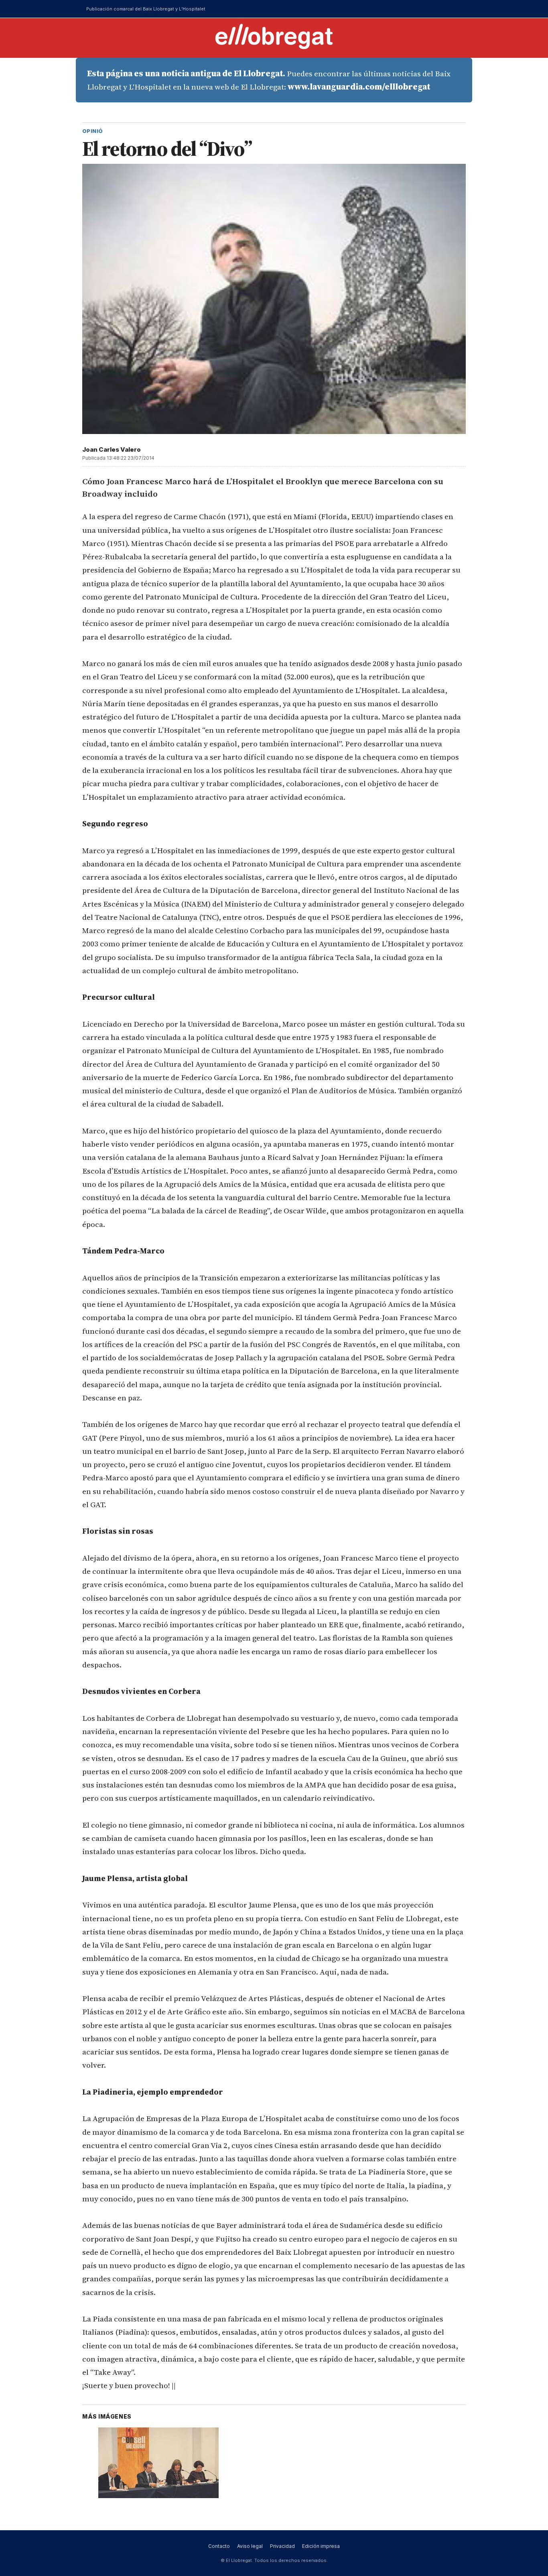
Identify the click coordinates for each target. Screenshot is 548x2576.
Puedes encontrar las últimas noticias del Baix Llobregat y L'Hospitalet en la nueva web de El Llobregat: (269, 80)
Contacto (219, 2546)
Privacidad (282, 2546)
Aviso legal (250, 2546)
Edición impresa (321, 2546)
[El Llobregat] (274, 36)
